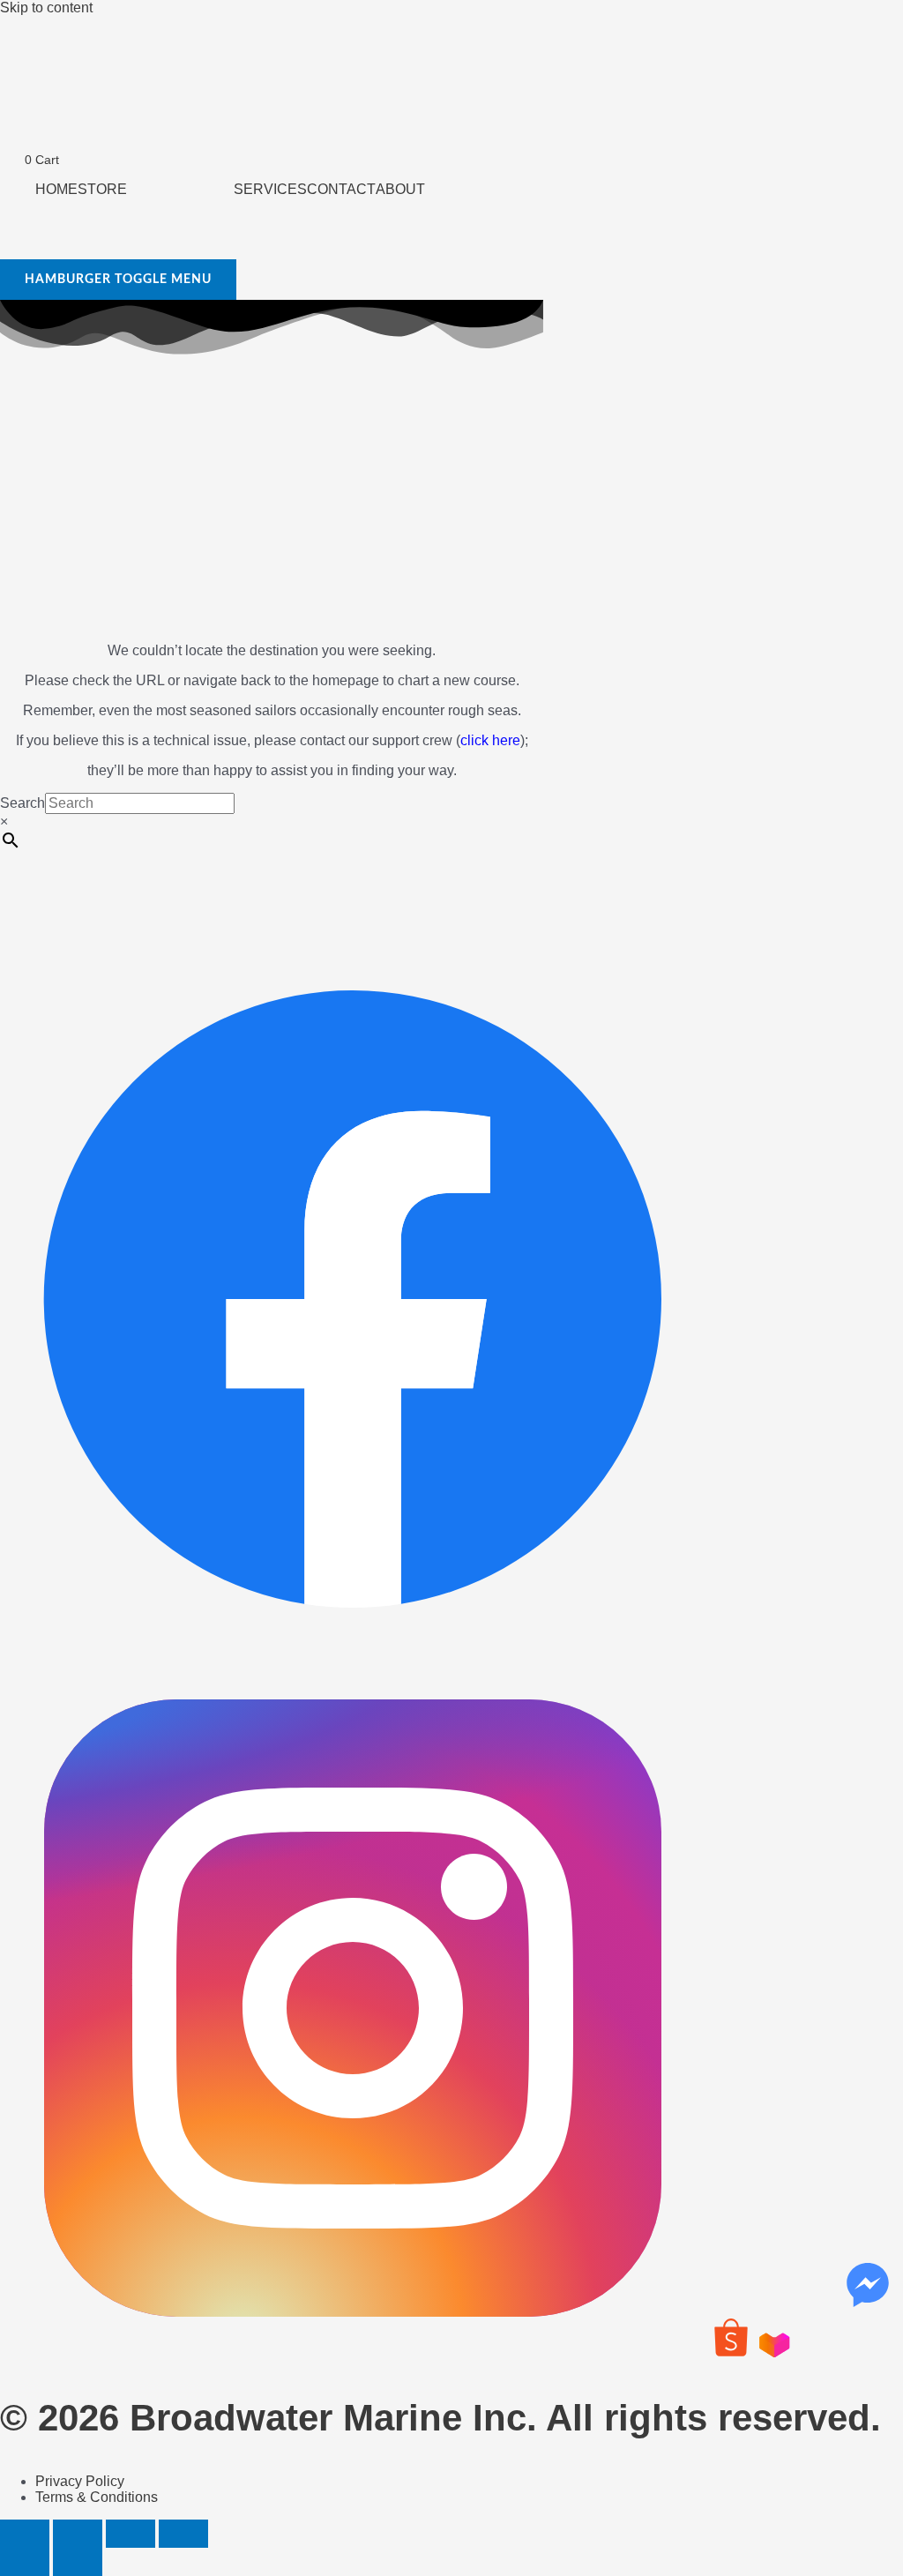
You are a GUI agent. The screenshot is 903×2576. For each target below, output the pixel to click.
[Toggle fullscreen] (78, 2534)
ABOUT (400, 189)
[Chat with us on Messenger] (868, 2285)
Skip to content (46, 7)
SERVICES (270, 189)
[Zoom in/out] (25, 2534)
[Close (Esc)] (183, 2534)
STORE (102, 189)
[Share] (131, 2534)
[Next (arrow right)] (78, 2562)
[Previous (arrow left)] (25, 2562)
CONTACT (341, 189)
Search (22, 803)
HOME (56, 189)
